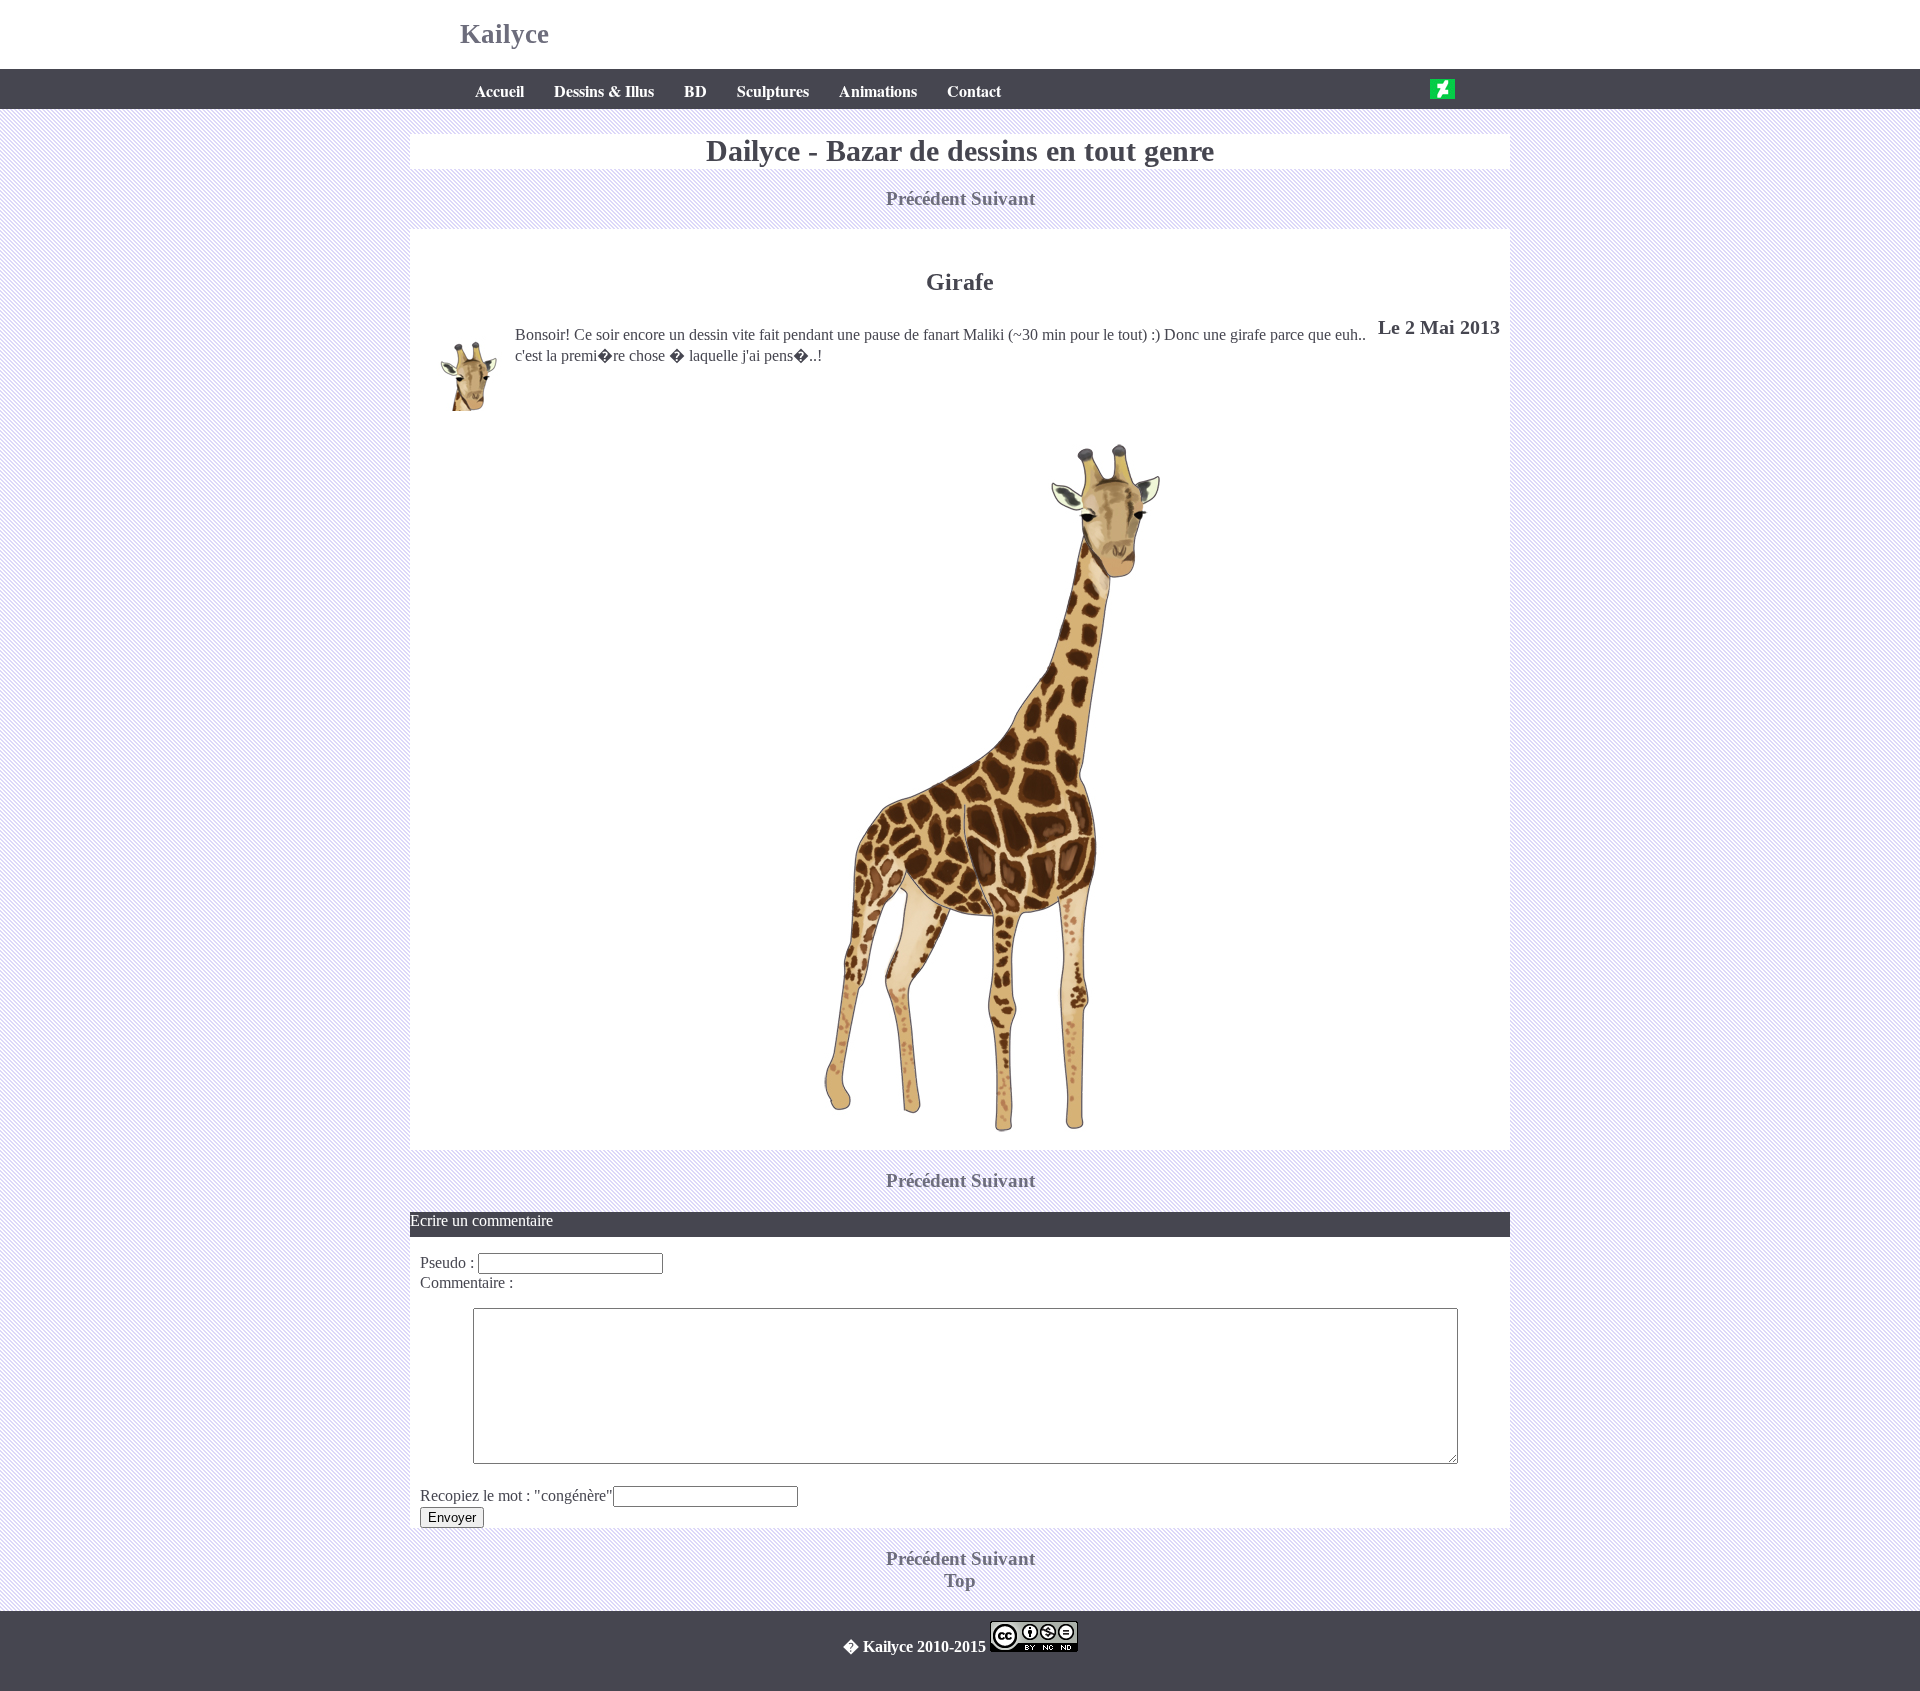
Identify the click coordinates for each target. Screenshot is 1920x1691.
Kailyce (504, 34)
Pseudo (443, 1262)
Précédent (928, 198)
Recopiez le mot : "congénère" (516, 1495)
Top (960, 1580)
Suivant (1003, 198)
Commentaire (462, 1282)
